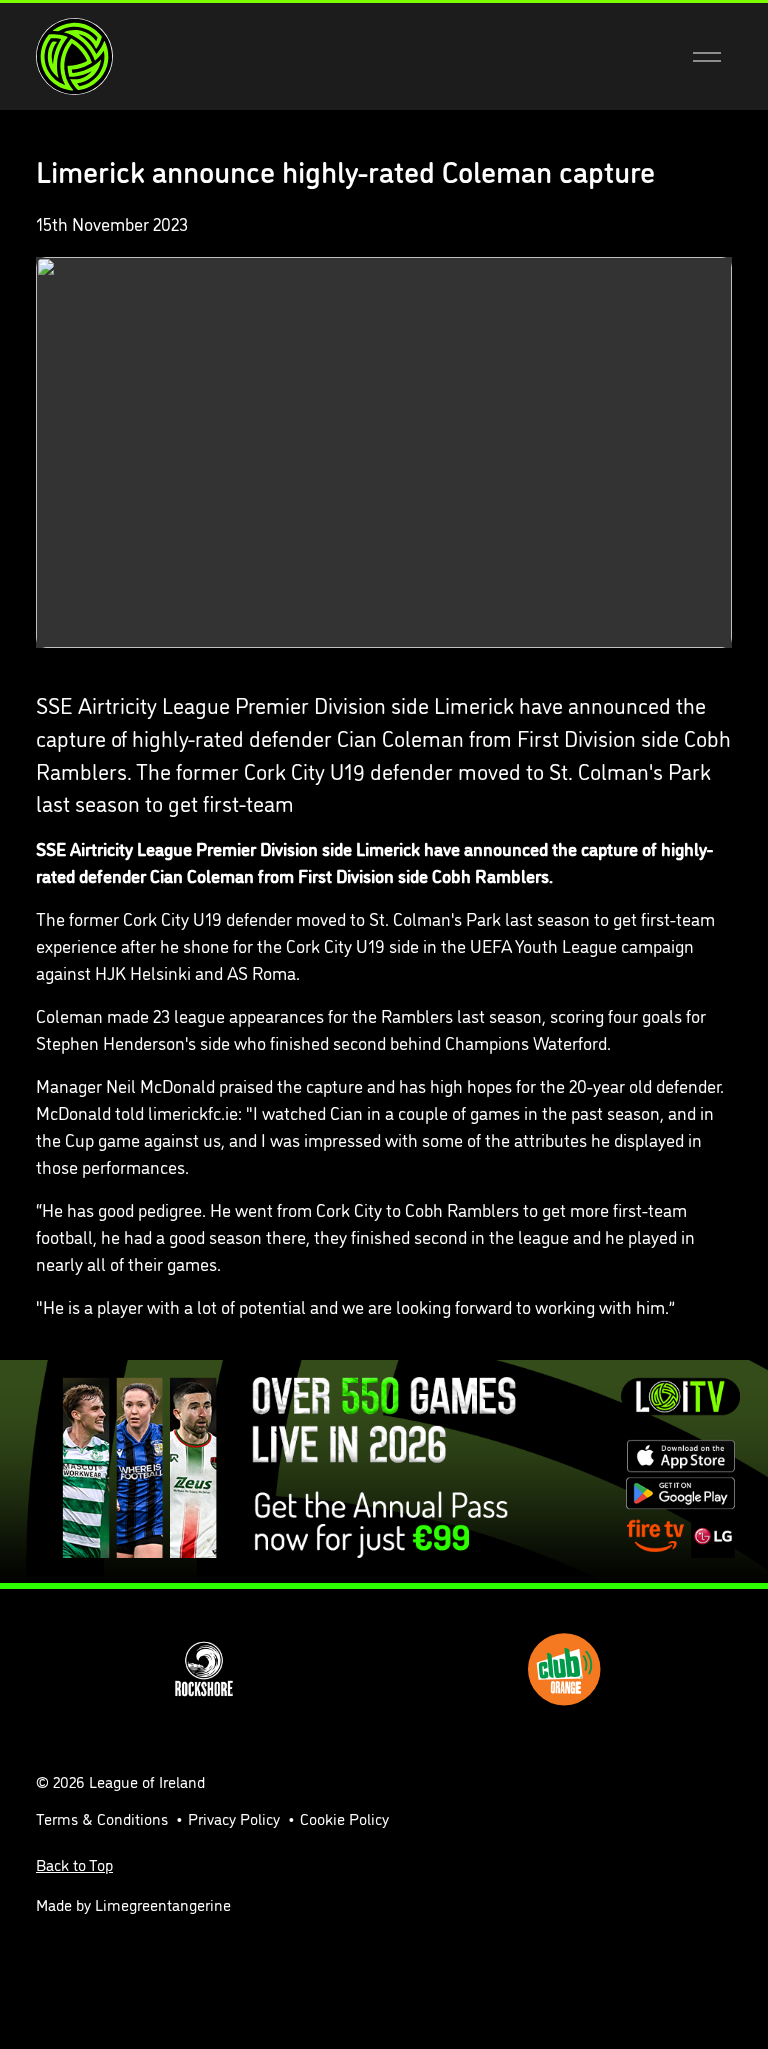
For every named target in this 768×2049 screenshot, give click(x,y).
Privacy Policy (234, 1818)
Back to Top (74, 1864)
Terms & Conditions (102, 1818)
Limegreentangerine (163, 1904)
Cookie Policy (344, 1818)
